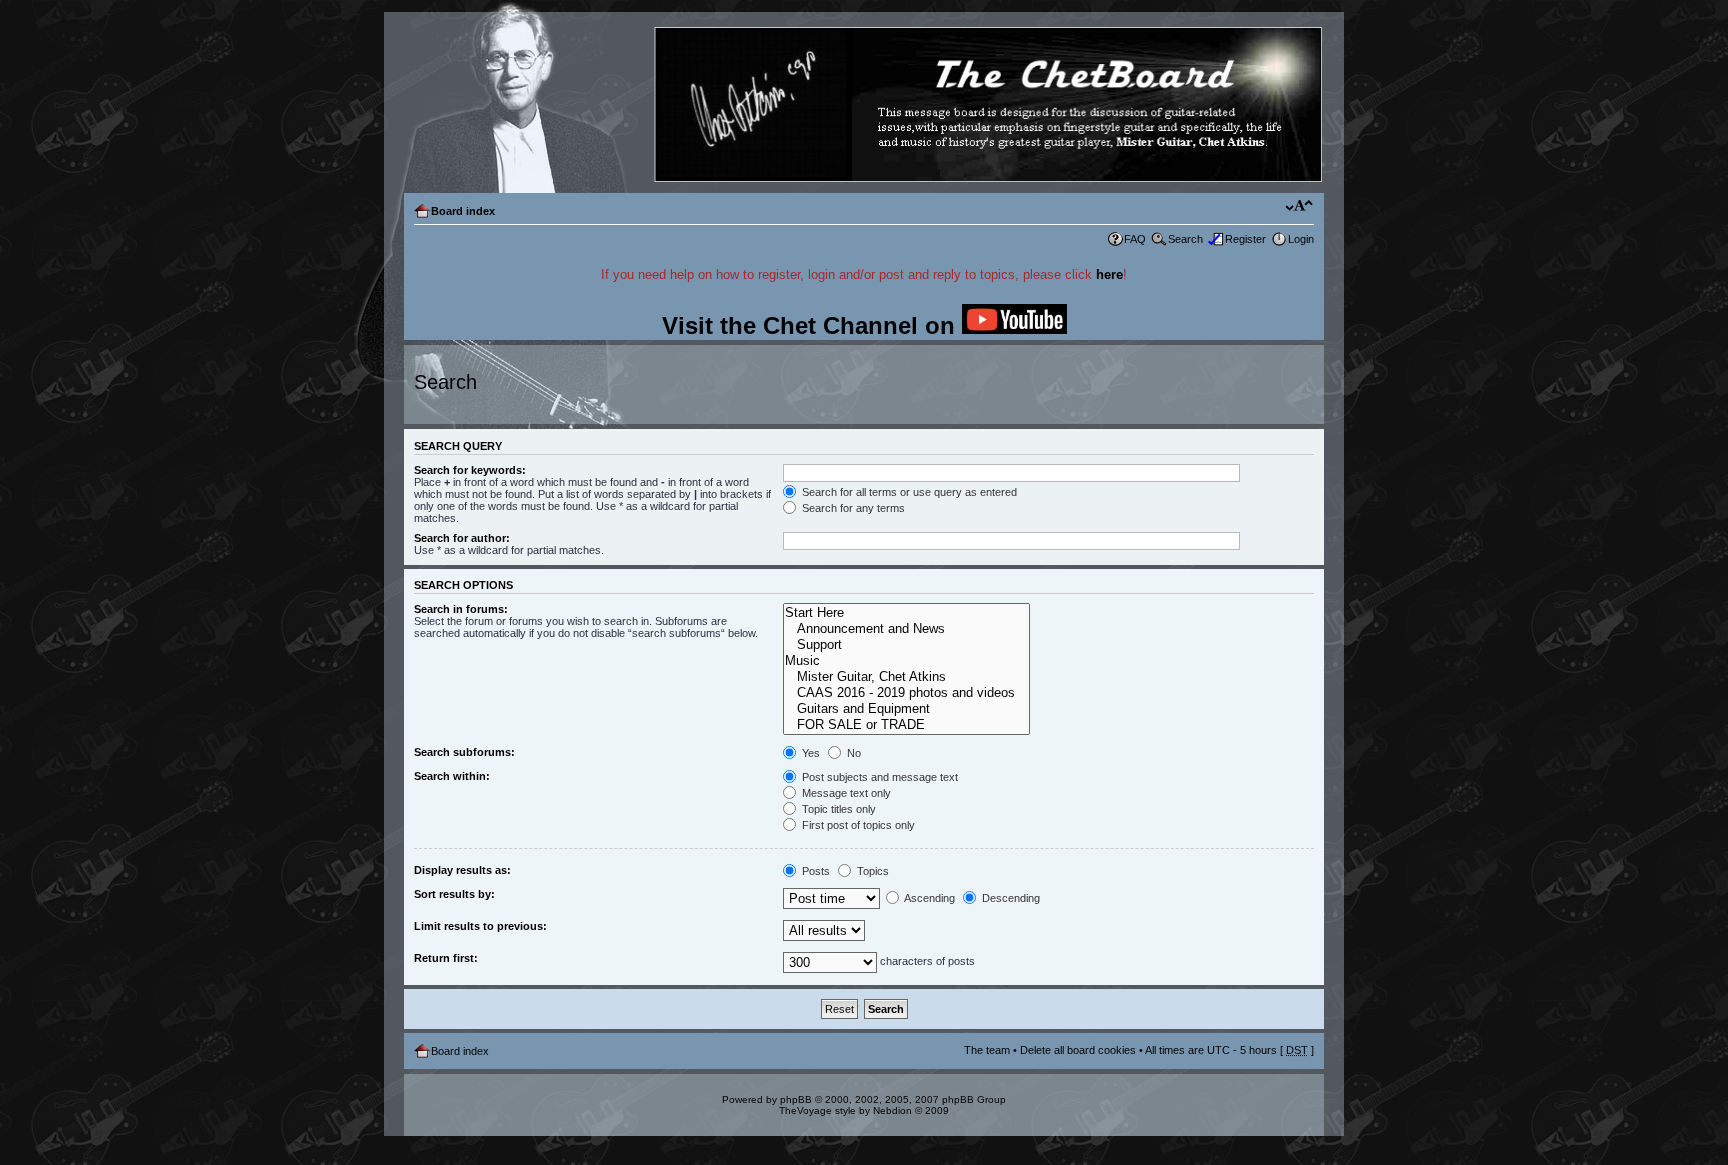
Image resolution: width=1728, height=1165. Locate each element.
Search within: (452, 776)
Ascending (928, 898)
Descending (1009, 898)
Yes (809, 753)
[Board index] (863, 105)
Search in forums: (461, 609)
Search (1185, 239)
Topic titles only (837, 809)
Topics (871, 871)
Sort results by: (454, 894)
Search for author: (462, 538)
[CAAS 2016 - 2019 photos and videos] (906, 693)
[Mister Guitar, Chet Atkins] (906, 677)
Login (1301, 239)
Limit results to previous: (480, 926)
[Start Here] (906, 613)
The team (987, 1050)
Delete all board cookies (1078, 1050)
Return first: (446, 958)
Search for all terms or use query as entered (908, 492)
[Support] (906, 645)
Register (1245, 239)
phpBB (796, 1099)
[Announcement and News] (906, 629)
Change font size (1299, 207)
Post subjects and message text (878, 777)
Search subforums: (464, 752)
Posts (814, 871)
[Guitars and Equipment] (906, 709)
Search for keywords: (470, 470)
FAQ (1135, 239)
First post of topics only (857, 825)
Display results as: (462, 870)
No (852, 753)
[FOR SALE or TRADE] (906, 725)
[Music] (906, 661)
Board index (463, 211)
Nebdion (892, 1110)
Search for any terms (852, 508)
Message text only (845, 793)
